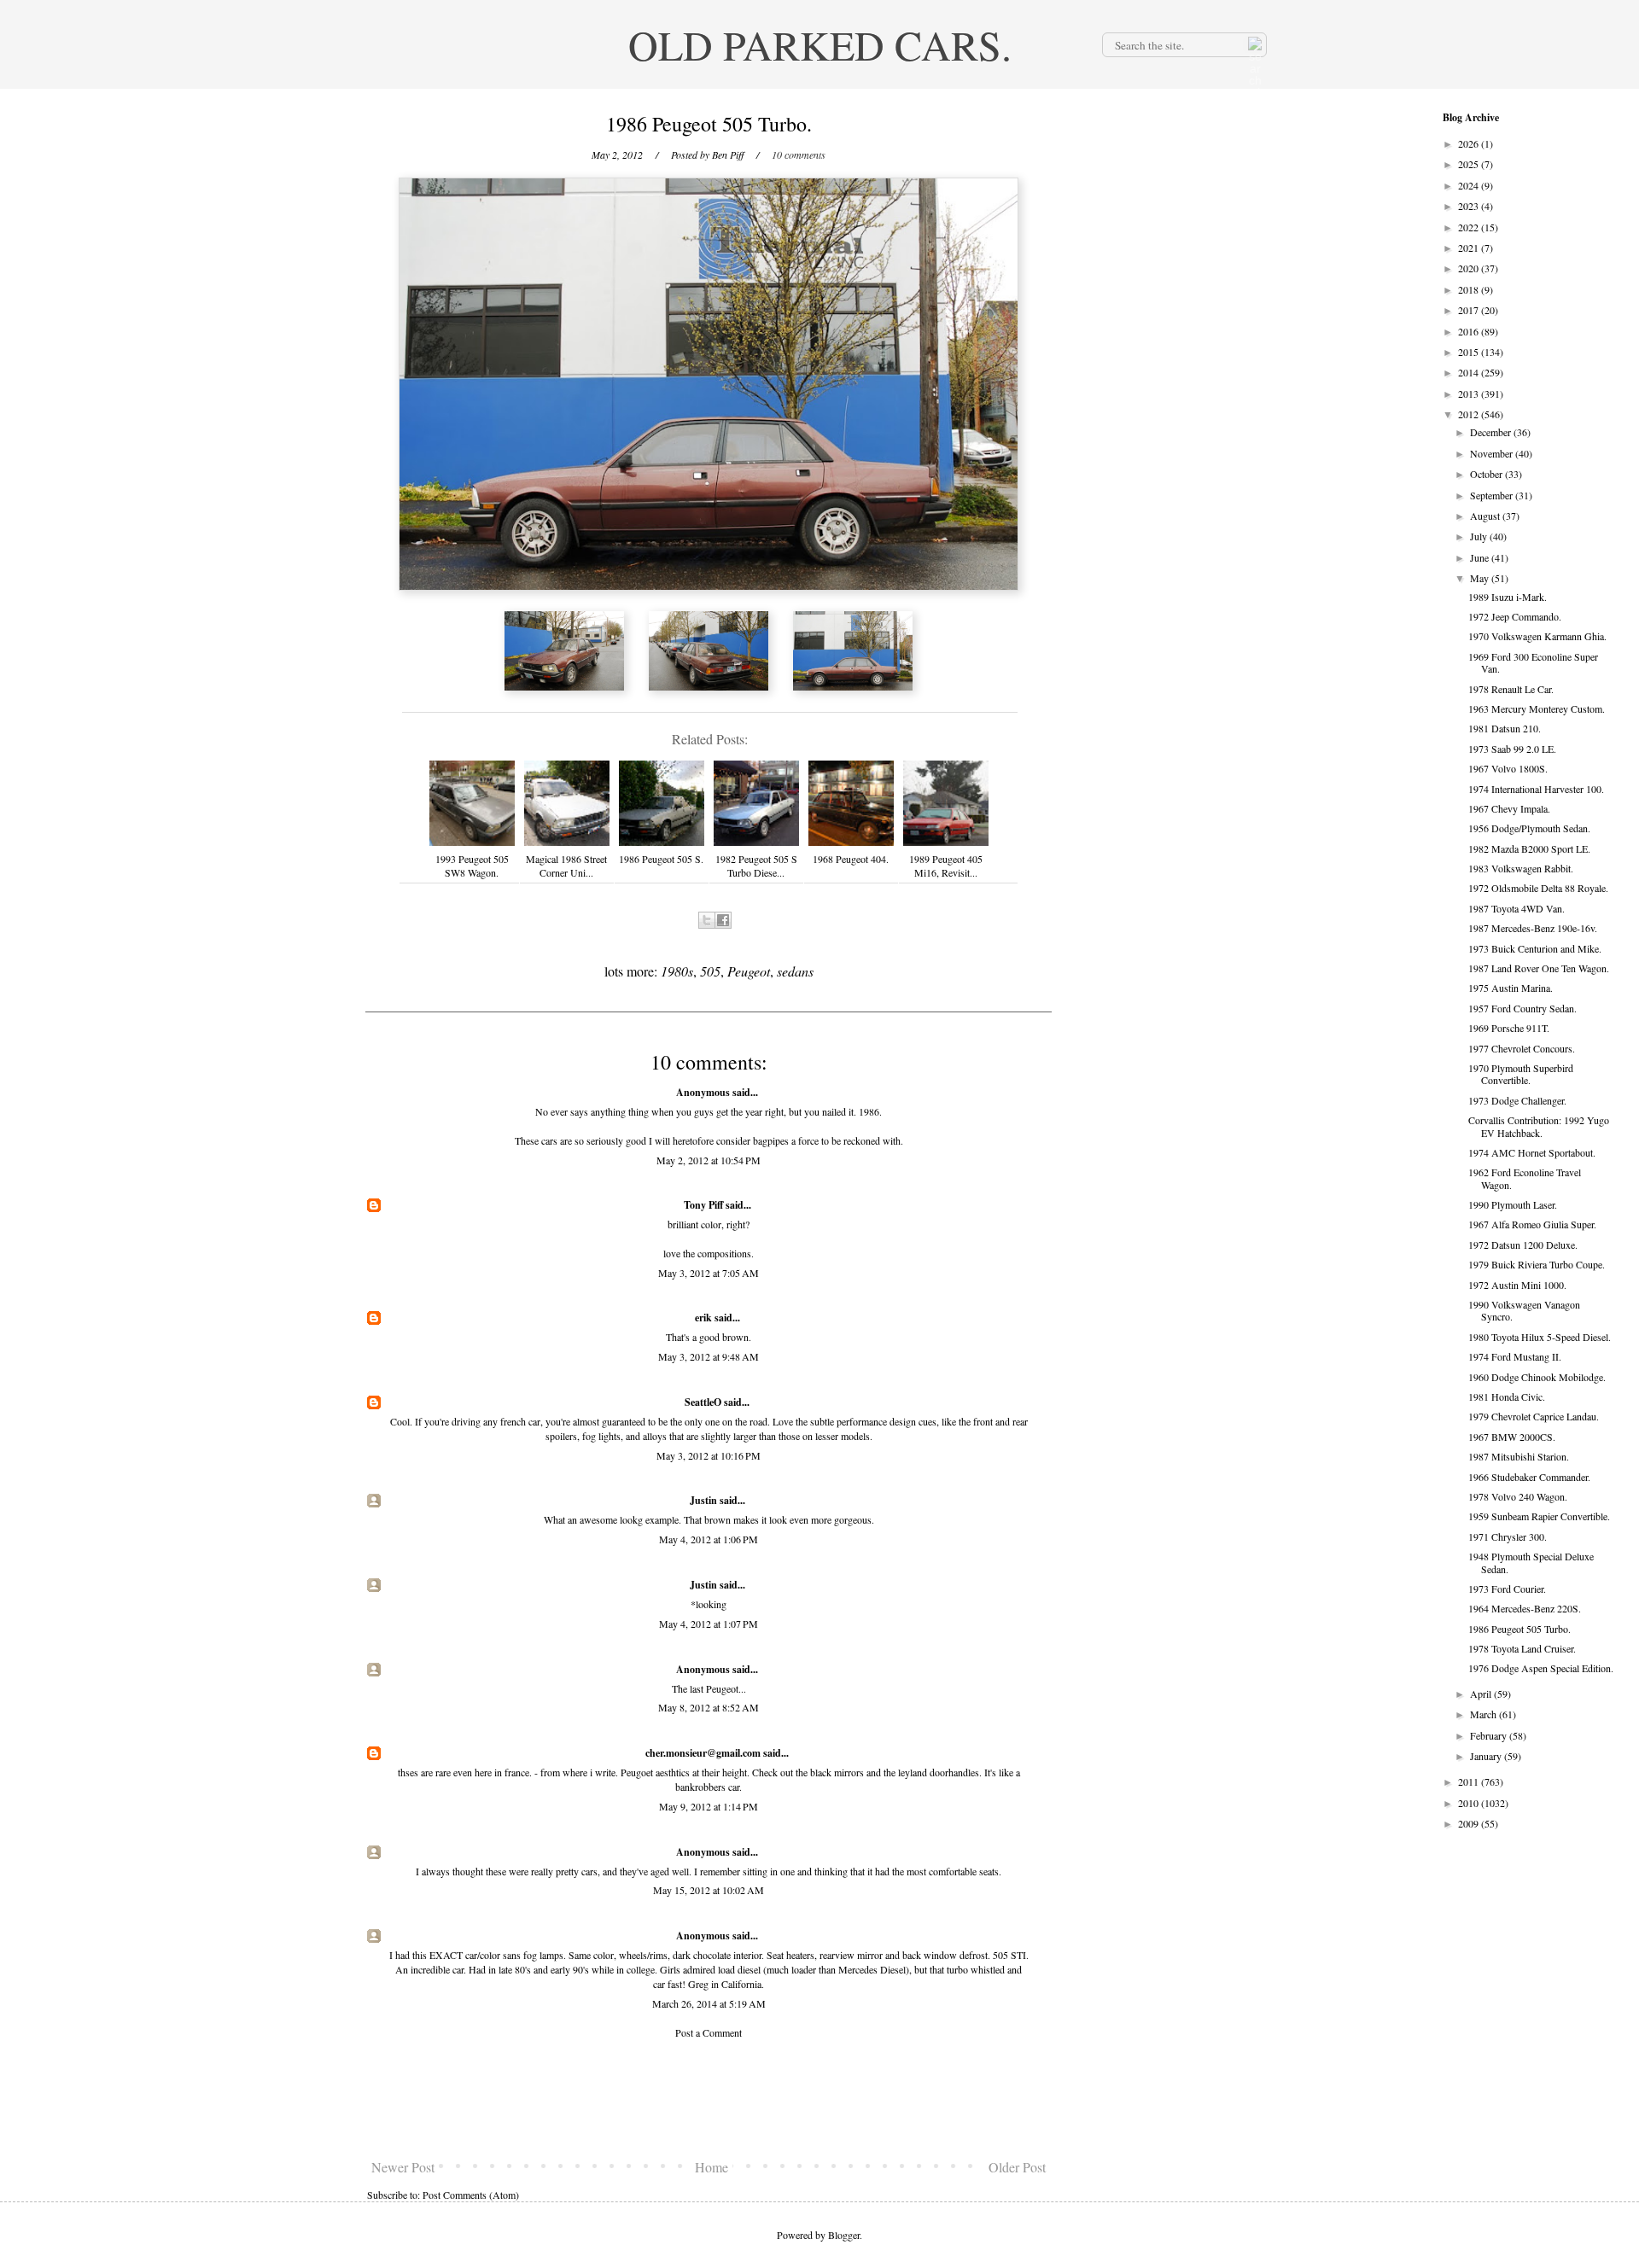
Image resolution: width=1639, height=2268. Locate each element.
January (1487, 1756)
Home (712, 2167)
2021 (1470, 248)
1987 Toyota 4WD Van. (1517, 908)
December (1492, 432)
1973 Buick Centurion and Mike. (1535, 948)
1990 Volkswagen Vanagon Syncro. (1524, 1310)
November (1493, 453)
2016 (1470, 331)
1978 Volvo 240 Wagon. (1518, 1496)
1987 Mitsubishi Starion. (1519, 1456)
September (1493, 495)
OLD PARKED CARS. (820, 44)
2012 (1470, 414)
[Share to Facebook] (723, 920)
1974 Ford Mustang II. (1515, 1356)
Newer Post (403, 2167)
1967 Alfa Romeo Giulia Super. (1532, 1224)
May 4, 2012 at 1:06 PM (709, 1539)
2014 (1470, 372)
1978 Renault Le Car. (1511, 689)
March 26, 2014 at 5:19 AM (709, 2003)
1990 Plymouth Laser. (1513, 1204)
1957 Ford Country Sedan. (1522, 1008)
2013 (1470, 394)
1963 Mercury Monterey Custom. (1537, 708)
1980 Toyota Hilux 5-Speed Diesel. (1540, 1337)
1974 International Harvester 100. (1536, 789)
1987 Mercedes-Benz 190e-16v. (1533, 928)
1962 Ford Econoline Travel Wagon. (1525, 1178)
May (1481, 578)
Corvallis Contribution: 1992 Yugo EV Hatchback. (1539, 1126)
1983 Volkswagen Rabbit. (1521, 868)
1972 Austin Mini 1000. (1517, 1285)
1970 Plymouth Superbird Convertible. (1521, 1074)
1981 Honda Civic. (1507, 1396)
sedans (795, 971)
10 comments (799, 155)
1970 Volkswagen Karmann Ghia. (1537, 636)
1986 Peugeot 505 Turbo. (1519, 1629)
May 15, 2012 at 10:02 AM (709, 1890)
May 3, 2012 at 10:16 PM (709, 1455)
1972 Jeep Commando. (1515, 616)
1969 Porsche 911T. (1509, 1028)
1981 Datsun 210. (1505, 728)
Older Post (1017, 2167)
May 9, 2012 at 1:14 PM (709, 1806)
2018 (1470, 289)
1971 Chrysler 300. (1508, 1536)
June (1481, 557)
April (1482, 1694)
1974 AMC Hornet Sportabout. (1532, 1152)
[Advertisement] (709, 2099)
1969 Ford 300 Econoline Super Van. (1533, 662)
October (1487, 474)
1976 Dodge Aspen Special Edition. (1541, 1668)
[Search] (1253, 44)
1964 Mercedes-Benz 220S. (1525, 1608)
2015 (1470, 352)
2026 (1470, 143)
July (1480, 536)
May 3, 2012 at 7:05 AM (709, 1273)
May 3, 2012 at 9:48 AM (709, 1356)
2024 (1470, 185)
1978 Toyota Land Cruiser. (1522, 1648)
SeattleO (703, 1402)
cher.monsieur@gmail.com (703, 1753)
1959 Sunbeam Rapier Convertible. (1539, 1516)
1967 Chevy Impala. (1509, 808)
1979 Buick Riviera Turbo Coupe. (1537, 1264)
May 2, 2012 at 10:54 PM (709, 1160)
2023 (1470, 206)
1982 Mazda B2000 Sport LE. (1529, 848)
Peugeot (749, 971)
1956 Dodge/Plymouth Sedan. (1529, 828)
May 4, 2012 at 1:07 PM (709, 1624)
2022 (1470, 227)
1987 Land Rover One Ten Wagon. (1539, 968)
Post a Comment (709, 2032)
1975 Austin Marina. (1511, 988)
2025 (1470, 164)
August (1486, 516)
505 (710, 971)
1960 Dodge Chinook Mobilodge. (1537, 1377)
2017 (1470, 310)
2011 (1470, 1781)
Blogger (844, 2235)
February (1490, 1735)
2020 (1470, 268)
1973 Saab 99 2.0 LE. (1512, 749)
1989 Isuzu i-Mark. (1508, 597)
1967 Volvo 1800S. (1508, 768)
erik (703, 1318)
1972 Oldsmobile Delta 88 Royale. (1538, 888)
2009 (1470, 1823)
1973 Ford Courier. (1507, 1589)
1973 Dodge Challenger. (1517, 1100)
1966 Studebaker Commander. (1529, 1477)
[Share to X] (707, 920)
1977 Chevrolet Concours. (1522, 1048)
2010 (1470, 1803)
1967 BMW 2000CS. (1512, 1437)
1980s (677, 971)
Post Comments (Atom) (471, 2195)
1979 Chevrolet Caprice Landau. (1534, 1416)
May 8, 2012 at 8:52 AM (709, 1707)
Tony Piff (703, 1205)
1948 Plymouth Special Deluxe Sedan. (1531, 1562)
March (1484, 1714)
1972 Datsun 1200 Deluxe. (1523, 1245)
